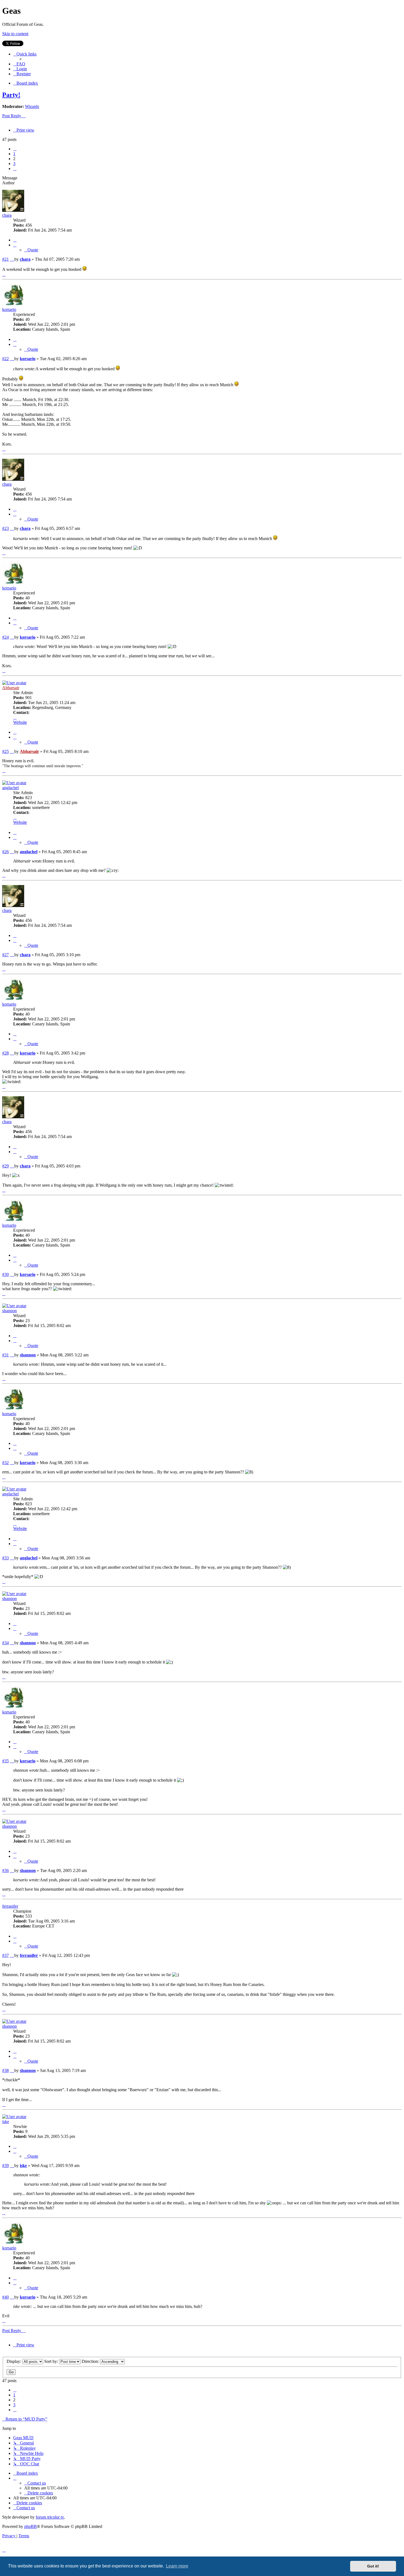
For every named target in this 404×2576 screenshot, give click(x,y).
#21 (5, 259)
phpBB (31, 2526)
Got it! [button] (373, 2566)
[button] (15, 149)
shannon (9, 1311)
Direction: (91, 2361)
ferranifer (10, 1906)
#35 (5, 1761)
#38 (5, 2070)
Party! (11, 95)
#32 (5, 1463)
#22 (5, 359)
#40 (5, 2297)
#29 (5, 1166)
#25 (5, 751)
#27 (5, 955)
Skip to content (15, 34)
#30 (5, 1274)
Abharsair (11, 688)
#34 (5, 1643)
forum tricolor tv (50, 2517)
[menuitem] (19, 64)
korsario (9, 309)
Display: (14, 2361)
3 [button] (14, 164)
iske (6, 2122)
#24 (5, 637)
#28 (5, 1053)
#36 (5, 1870)
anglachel (10, 788)
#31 (5, 1355)
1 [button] (14, 154)
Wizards (32, 106)
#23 (5, 528)
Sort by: (52, 2361)
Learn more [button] (177, 2566)
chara (7, 215)
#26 (5, 852)
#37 (5, 1955)
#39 (5, 2165)
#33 (5, 1558)
